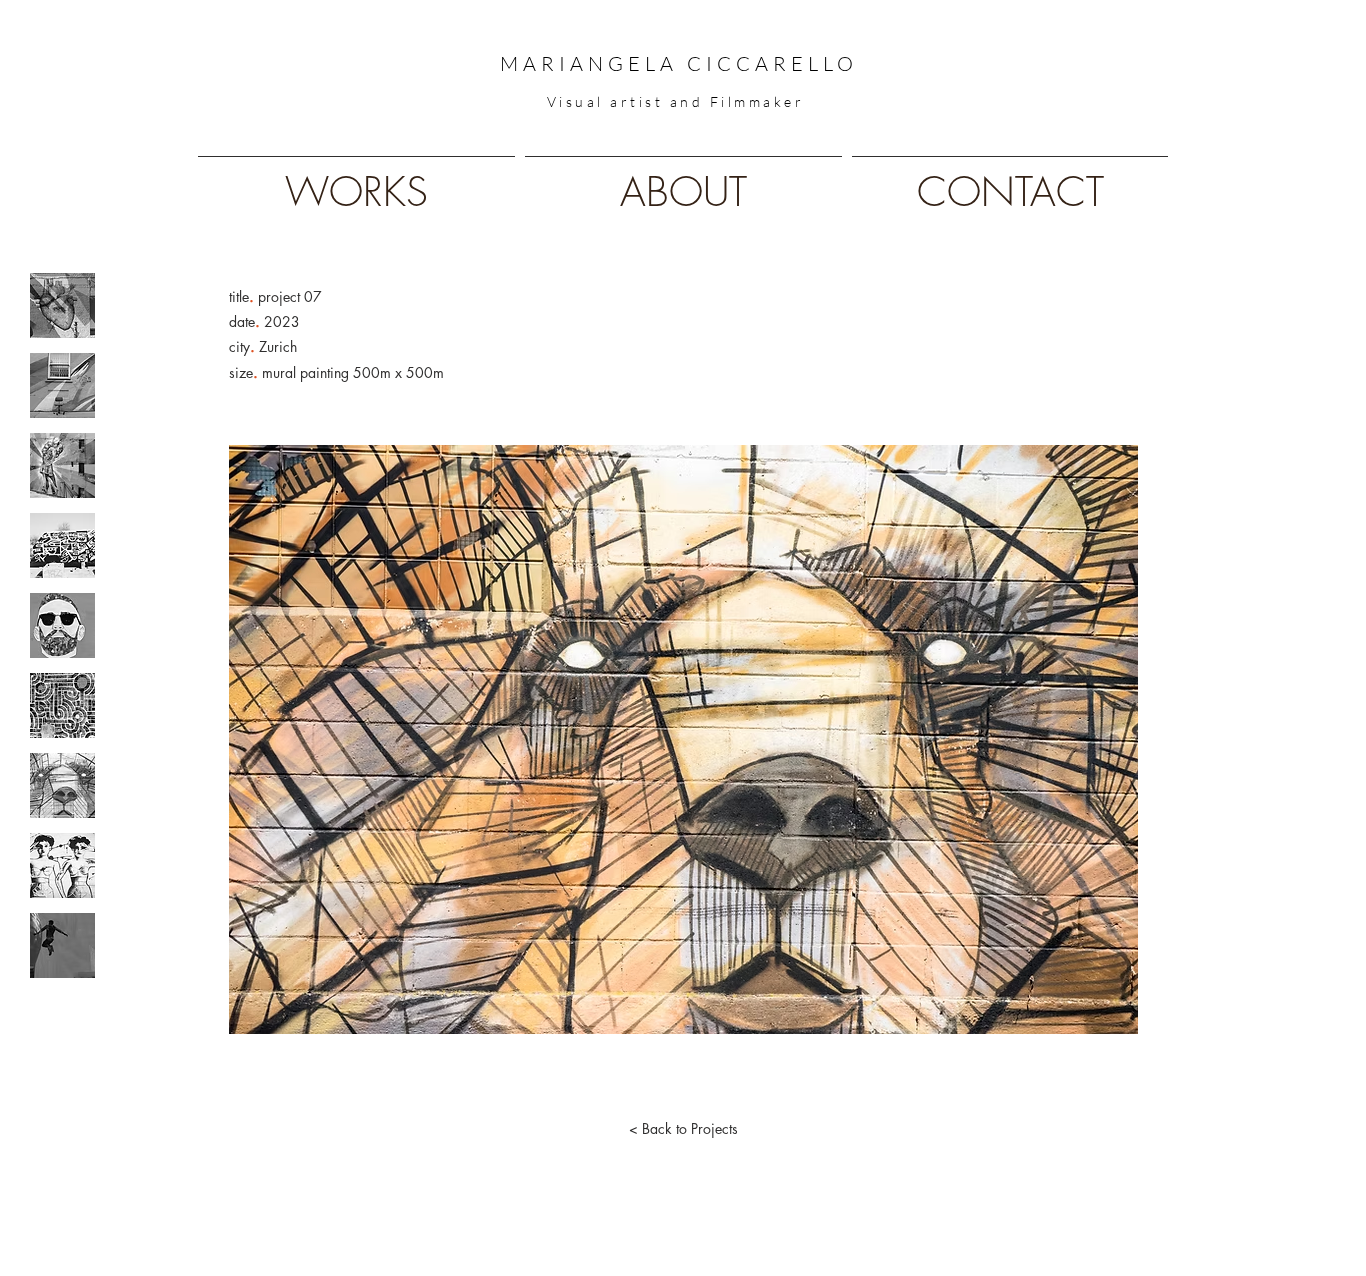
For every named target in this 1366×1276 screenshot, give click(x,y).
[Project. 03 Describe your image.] (62, 465)
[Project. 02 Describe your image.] (62, 385)
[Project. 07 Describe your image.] (62, 785)
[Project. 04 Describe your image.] (62, 545)
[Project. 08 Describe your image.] (62, 865)
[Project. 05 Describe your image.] (62, 625)
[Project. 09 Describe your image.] (62, 945)
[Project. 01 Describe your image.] (62, 305)
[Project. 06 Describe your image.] (62, 705)
